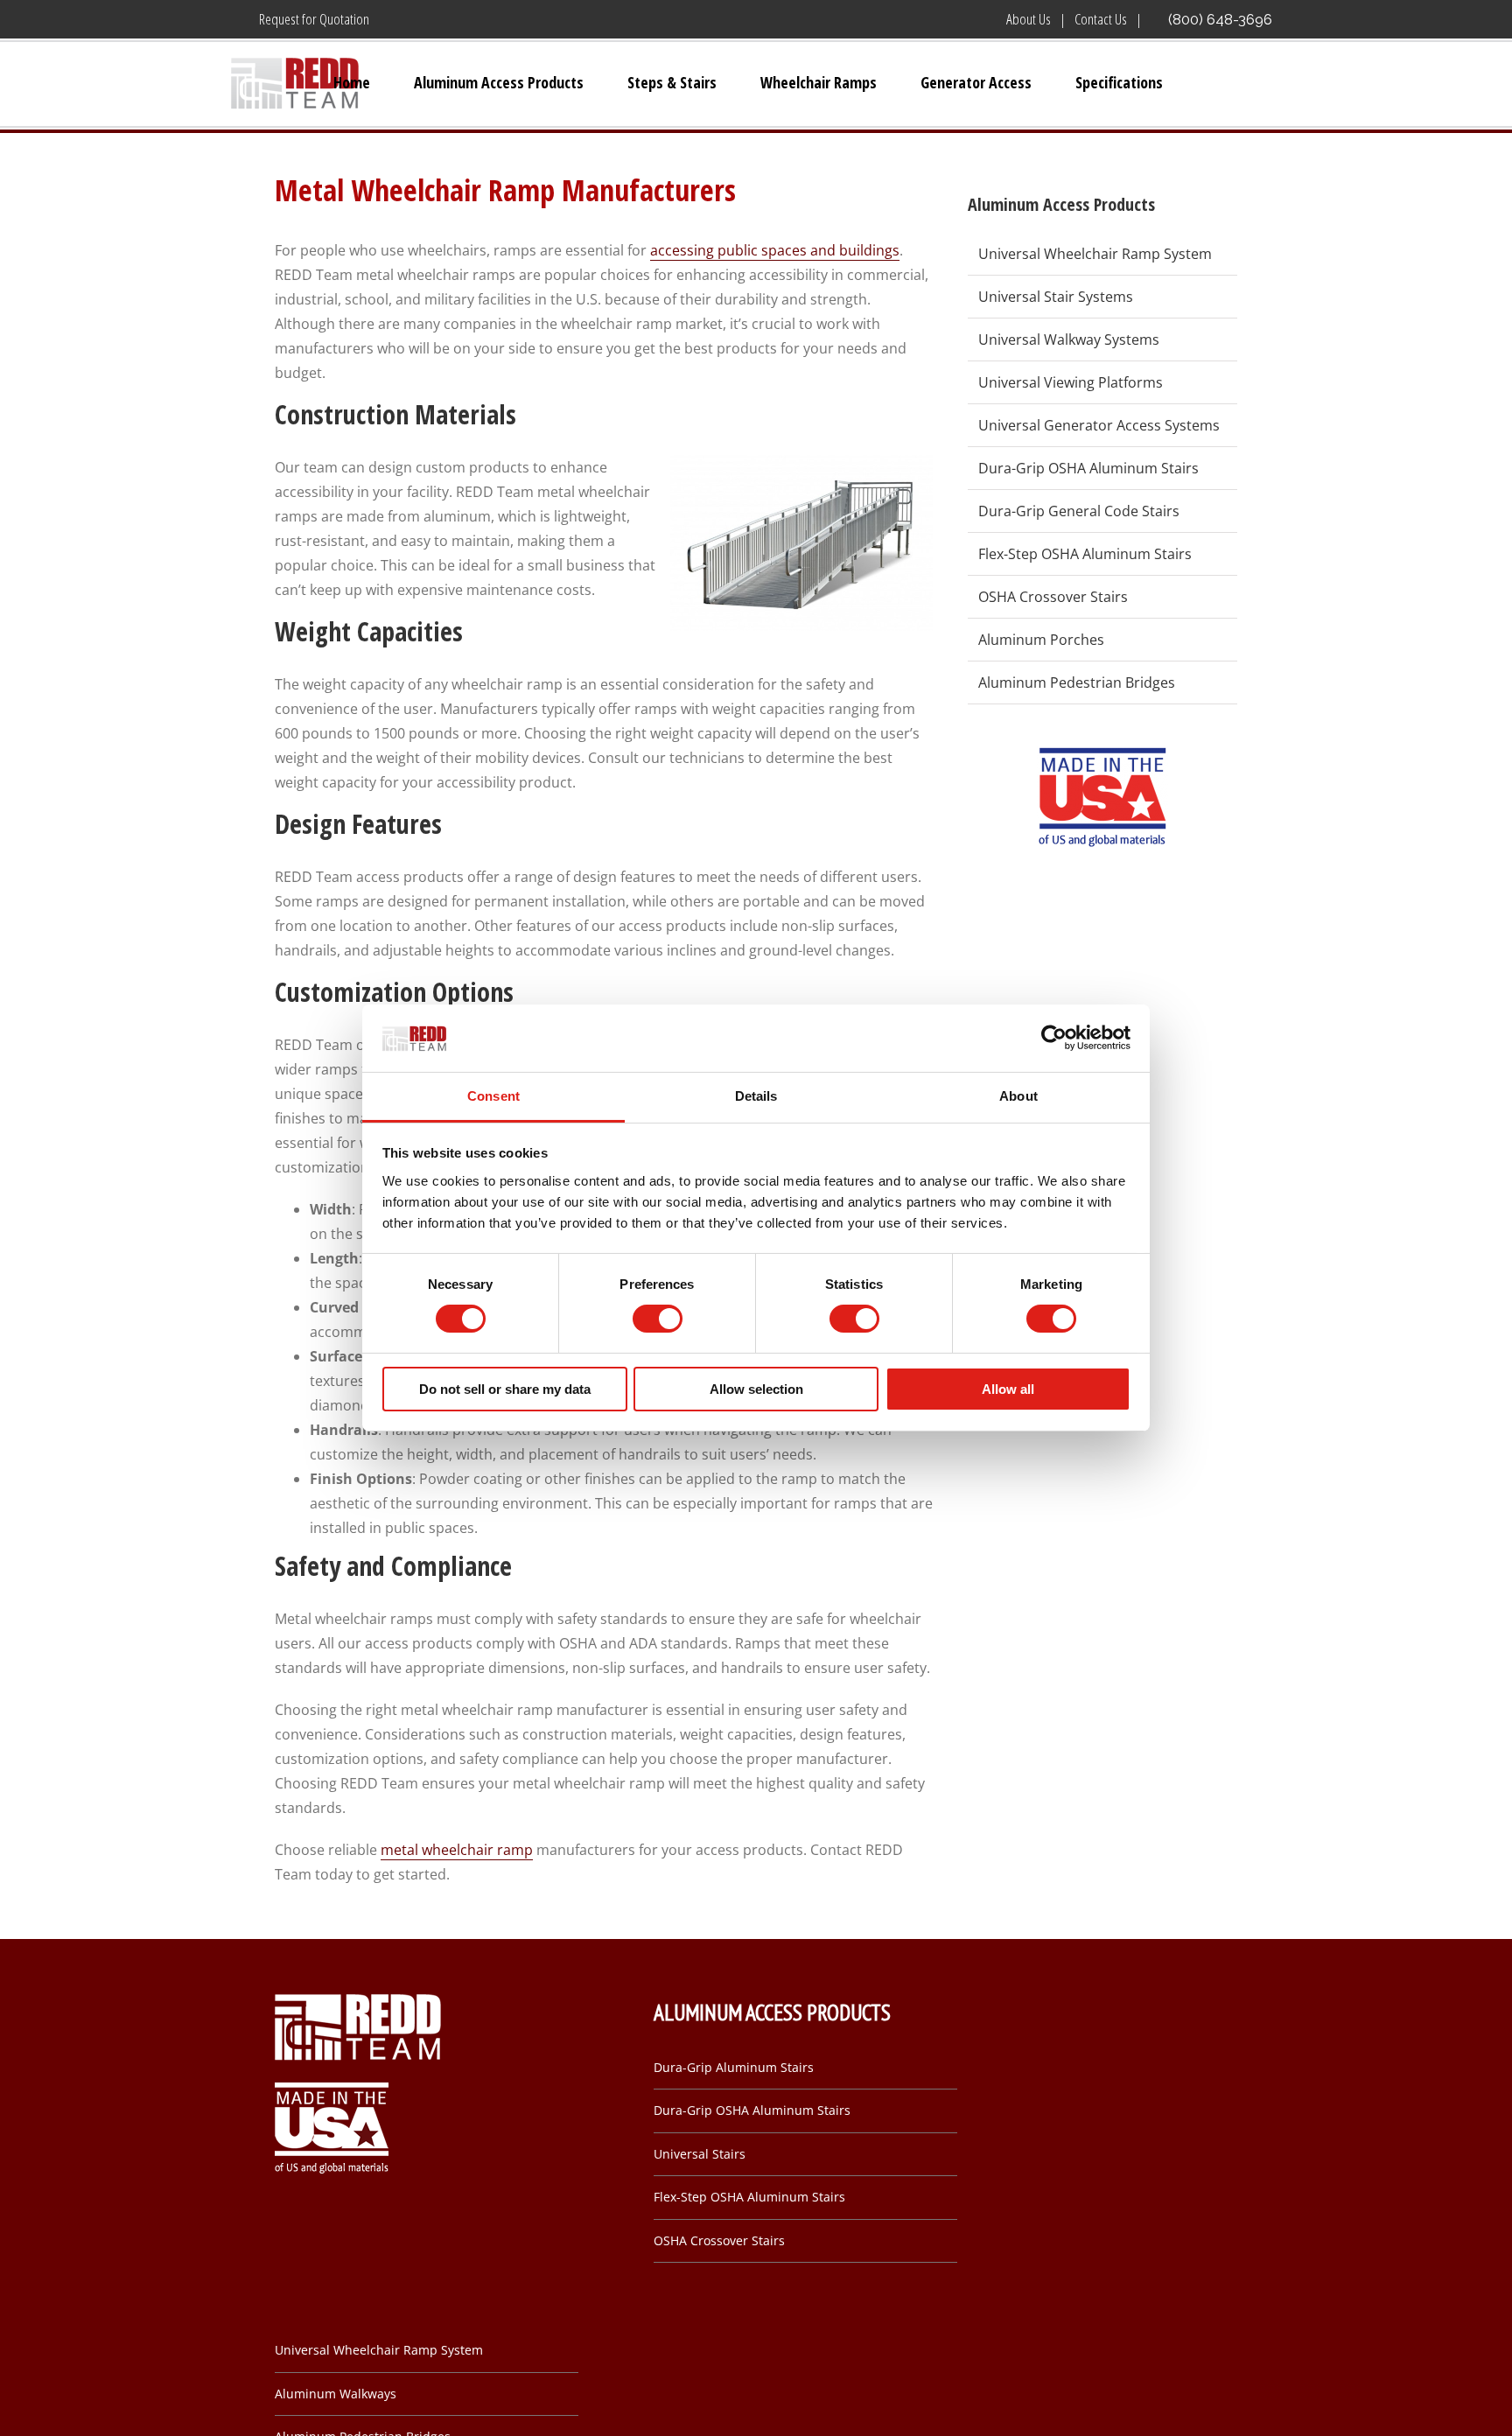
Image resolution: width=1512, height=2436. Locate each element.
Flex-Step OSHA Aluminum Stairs (1085, 554)
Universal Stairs (700, 2154)
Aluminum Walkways (336, 2394)
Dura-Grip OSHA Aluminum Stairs (1088, 468)
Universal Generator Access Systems (1099, 425)
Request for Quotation (314, 19)
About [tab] (1018, 1096)
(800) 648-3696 (1220, 19)
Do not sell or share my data (505, 1389)
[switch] (658, 1319)
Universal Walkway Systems (1069, 339)
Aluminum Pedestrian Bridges (1077, 682)
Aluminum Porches (1041, 640)
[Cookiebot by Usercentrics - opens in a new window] (1054, 1038)
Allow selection (756, 1389)
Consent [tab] (493, 1096)
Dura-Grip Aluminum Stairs (734, 2067)
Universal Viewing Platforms (1071, 382)
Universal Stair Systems (1056, 297)
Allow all (1008, 1389)
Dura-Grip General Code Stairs (1079, 511)
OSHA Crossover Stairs (1053, 597)
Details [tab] (756, 1096)
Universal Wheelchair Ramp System (1095, 254)
